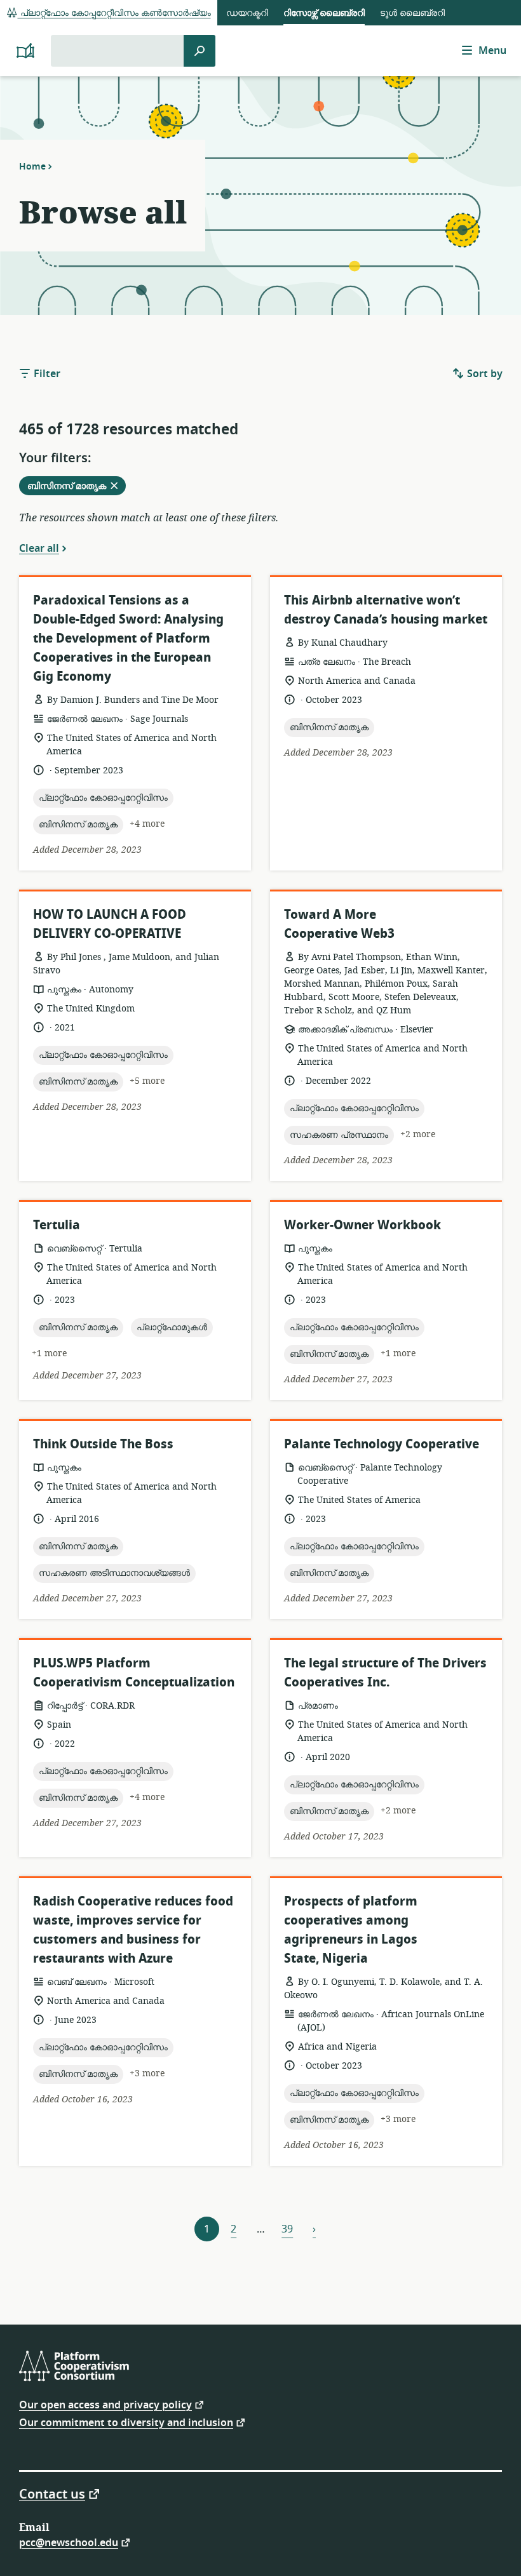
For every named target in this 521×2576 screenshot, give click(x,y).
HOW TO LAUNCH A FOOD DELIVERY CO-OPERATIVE (110, 924)
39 (287, 2229)
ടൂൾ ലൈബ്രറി (412, 13)
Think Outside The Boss (103, 1444)
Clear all (39, 548)
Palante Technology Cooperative (382, 1444)
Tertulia (57, 1225)
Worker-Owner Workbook (362, 1225)
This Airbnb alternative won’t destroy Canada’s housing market (386, 610)
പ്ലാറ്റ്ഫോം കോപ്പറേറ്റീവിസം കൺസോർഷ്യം (114, 13)
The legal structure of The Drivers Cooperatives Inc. (385, 1673)
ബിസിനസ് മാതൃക (76, 487)
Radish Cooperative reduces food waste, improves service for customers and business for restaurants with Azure (133, 1930)
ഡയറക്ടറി (247, 13)
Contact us (52, 2493)
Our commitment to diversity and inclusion (126, 2422)
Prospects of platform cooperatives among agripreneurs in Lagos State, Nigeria (351, 1930)
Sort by (484, 374)
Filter (46, 374)
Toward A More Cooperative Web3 (339, 924)
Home (32, 166)
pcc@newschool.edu (69, 2542)
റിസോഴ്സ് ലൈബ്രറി (324, 13)
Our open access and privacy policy (105, 2404)
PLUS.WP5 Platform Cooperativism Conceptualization (134, 1673)
